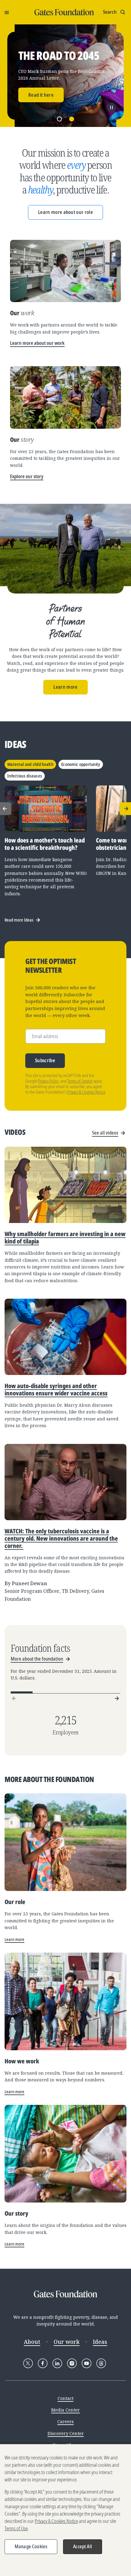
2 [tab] (72, 119)
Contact (65, 2398)
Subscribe (45, 1060)
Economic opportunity (81, 764)
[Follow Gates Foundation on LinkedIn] (57, 2363)
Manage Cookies (31, 2546)
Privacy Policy (48, 1081)
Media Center (65, 2410)
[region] (65, 2510)
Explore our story (27, 476)
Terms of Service (80, 1081)
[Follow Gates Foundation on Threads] (101, 2363)
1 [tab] (59, 119)
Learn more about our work (37, 343)
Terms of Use (16, 2528)
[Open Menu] (7, 12)
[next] (117, 1698)
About (32, 2342)
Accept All (83, 2546)
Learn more (65, 687)
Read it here (41, 95)
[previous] (14, 1698)
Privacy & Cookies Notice (86, 1092)
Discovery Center (66, 2433)
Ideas (100, 2342)
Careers (65, 2421)
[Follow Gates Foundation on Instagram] (72, 2363)
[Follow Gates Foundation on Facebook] (43, 2363)
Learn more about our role (65, 212)
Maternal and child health (30, 764)
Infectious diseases (25, 776)
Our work (67, 2342)
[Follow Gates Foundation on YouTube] (87, 2363)
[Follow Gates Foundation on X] (28, 2363)
